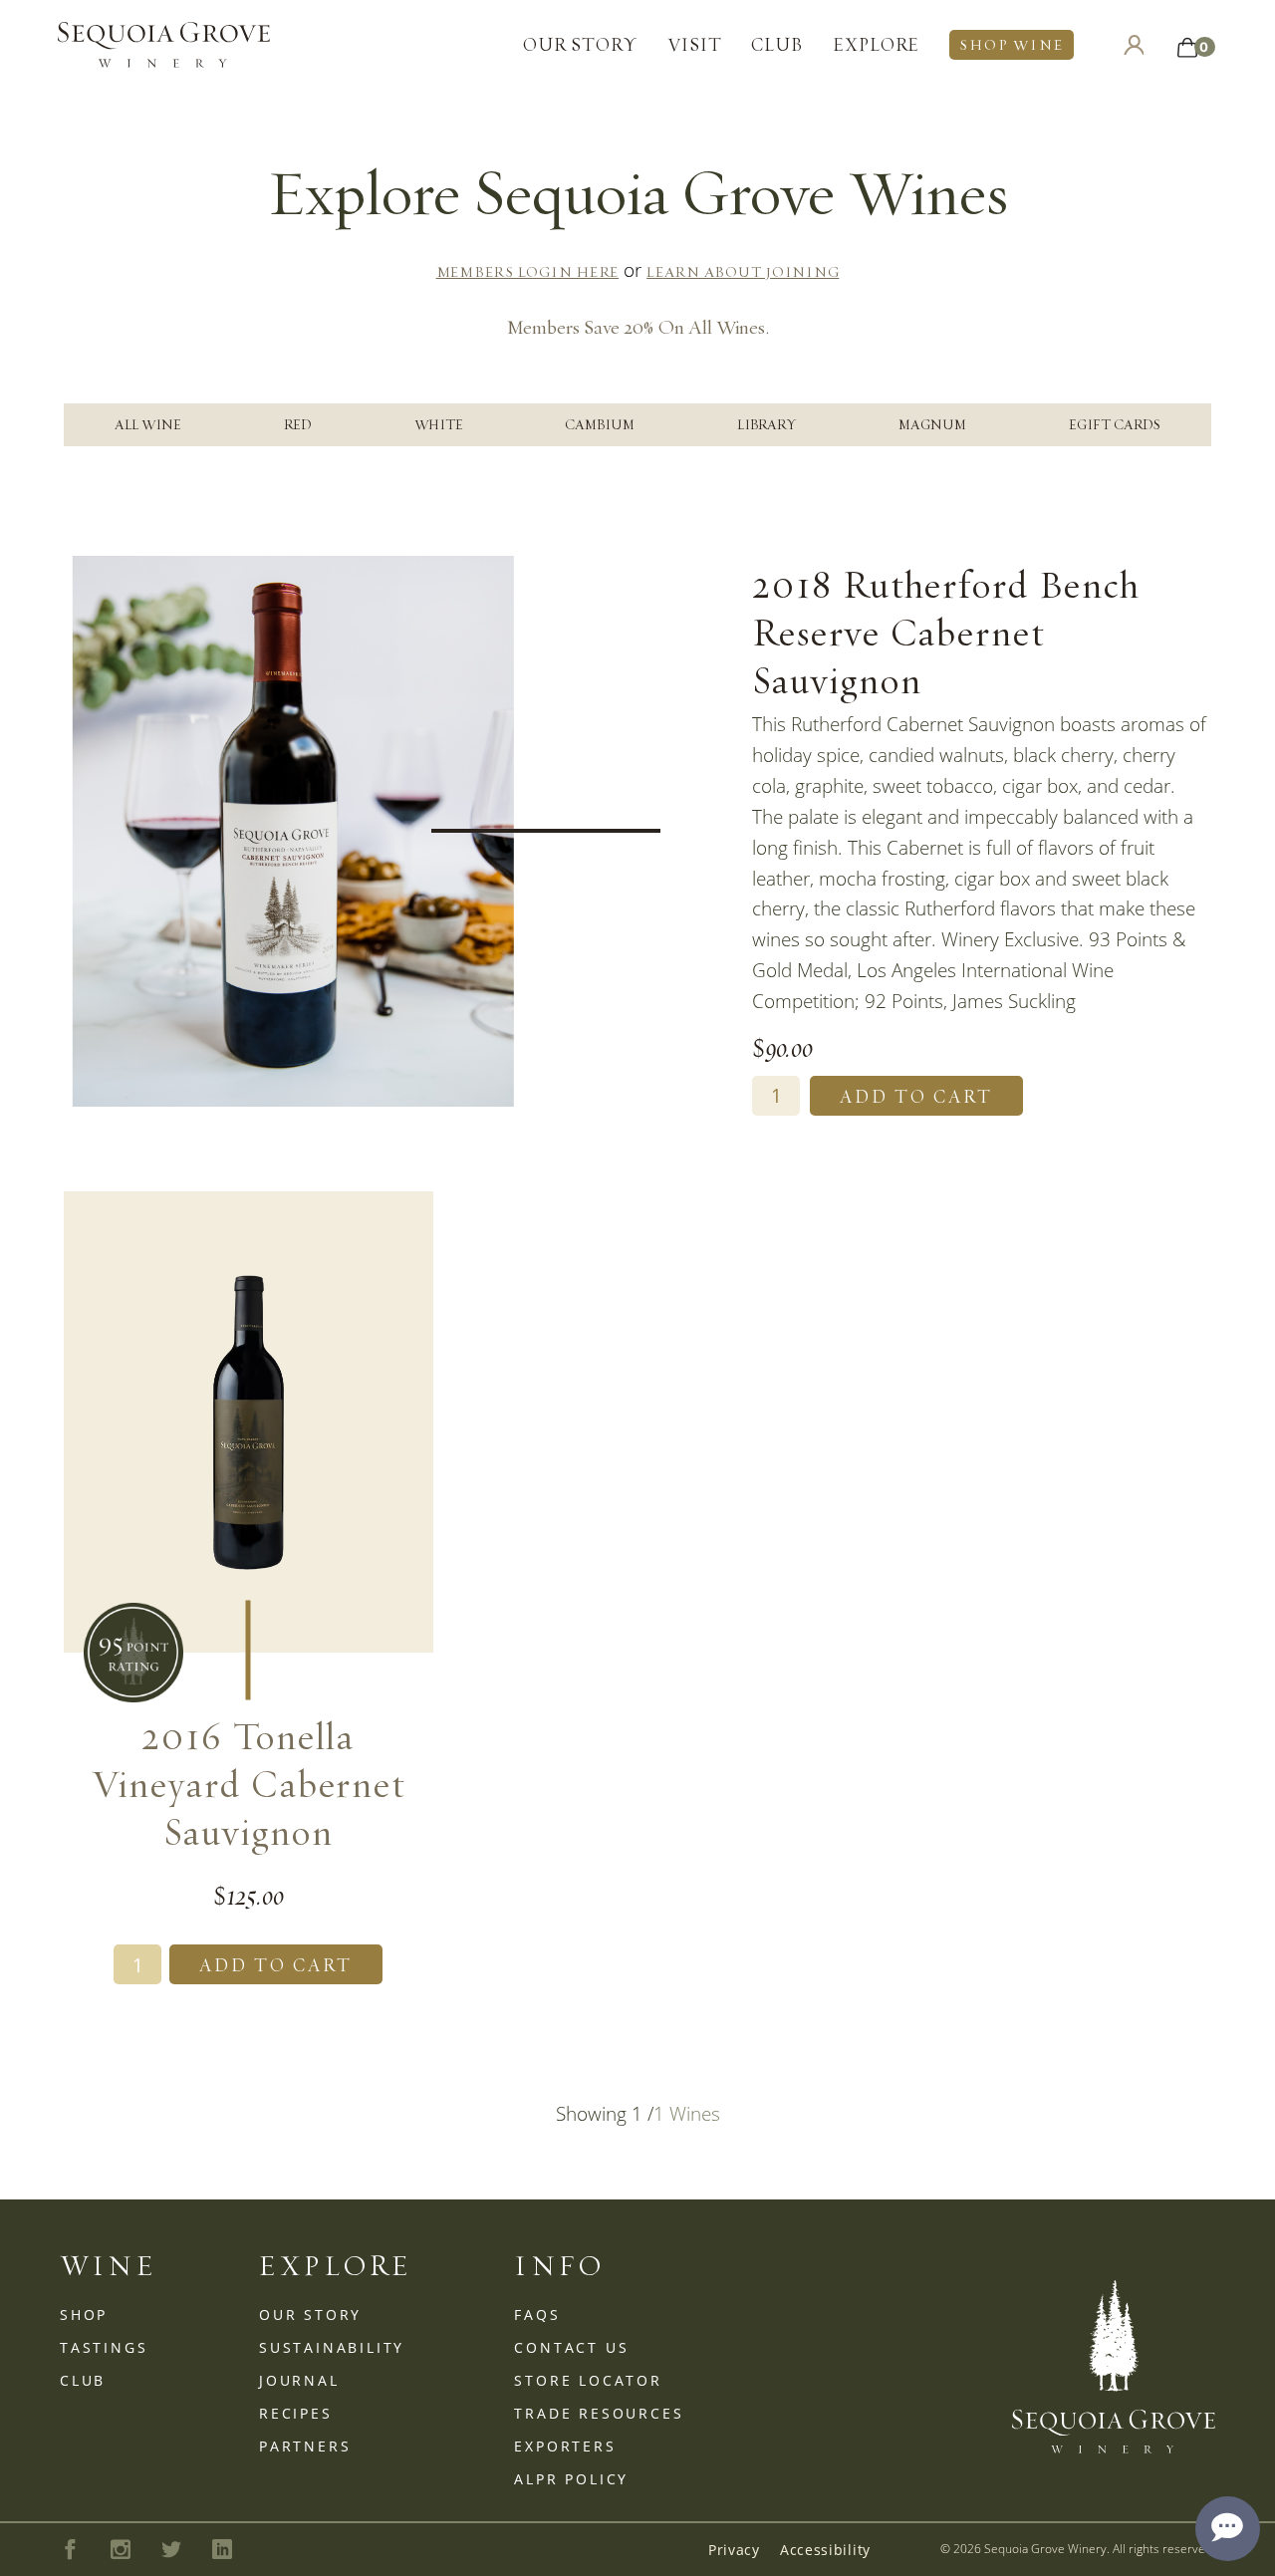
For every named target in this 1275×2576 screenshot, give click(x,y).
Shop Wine (1011, 45)
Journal (299, 2380)
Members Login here (528, 272)
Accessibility (825, 2550)
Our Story (580, 44)
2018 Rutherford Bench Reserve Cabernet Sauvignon (946, 632)
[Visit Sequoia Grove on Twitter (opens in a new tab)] (172, 2549)
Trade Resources (599, 2413)
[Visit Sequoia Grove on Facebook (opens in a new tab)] (70, 2549)
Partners (305, 2446)
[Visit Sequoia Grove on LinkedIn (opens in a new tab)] (222, 2550)
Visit (695, 44)
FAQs (537, 2315)
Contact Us (571, 2347)
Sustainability (332, 2347)
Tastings (104, 2347)
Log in (1134, 45)
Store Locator (588, 2380)
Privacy (734, 2550)
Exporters (565, 2446)
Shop (84, 2315)
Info (560, 2266)
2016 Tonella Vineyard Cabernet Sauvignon (249, 1783)
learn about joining (743, 272)
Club (777, 44)
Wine (109, 2266)
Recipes (296, 2413)
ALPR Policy (571, 2479)
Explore (876, 44)
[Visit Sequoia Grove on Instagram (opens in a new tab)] (121, 2549)
